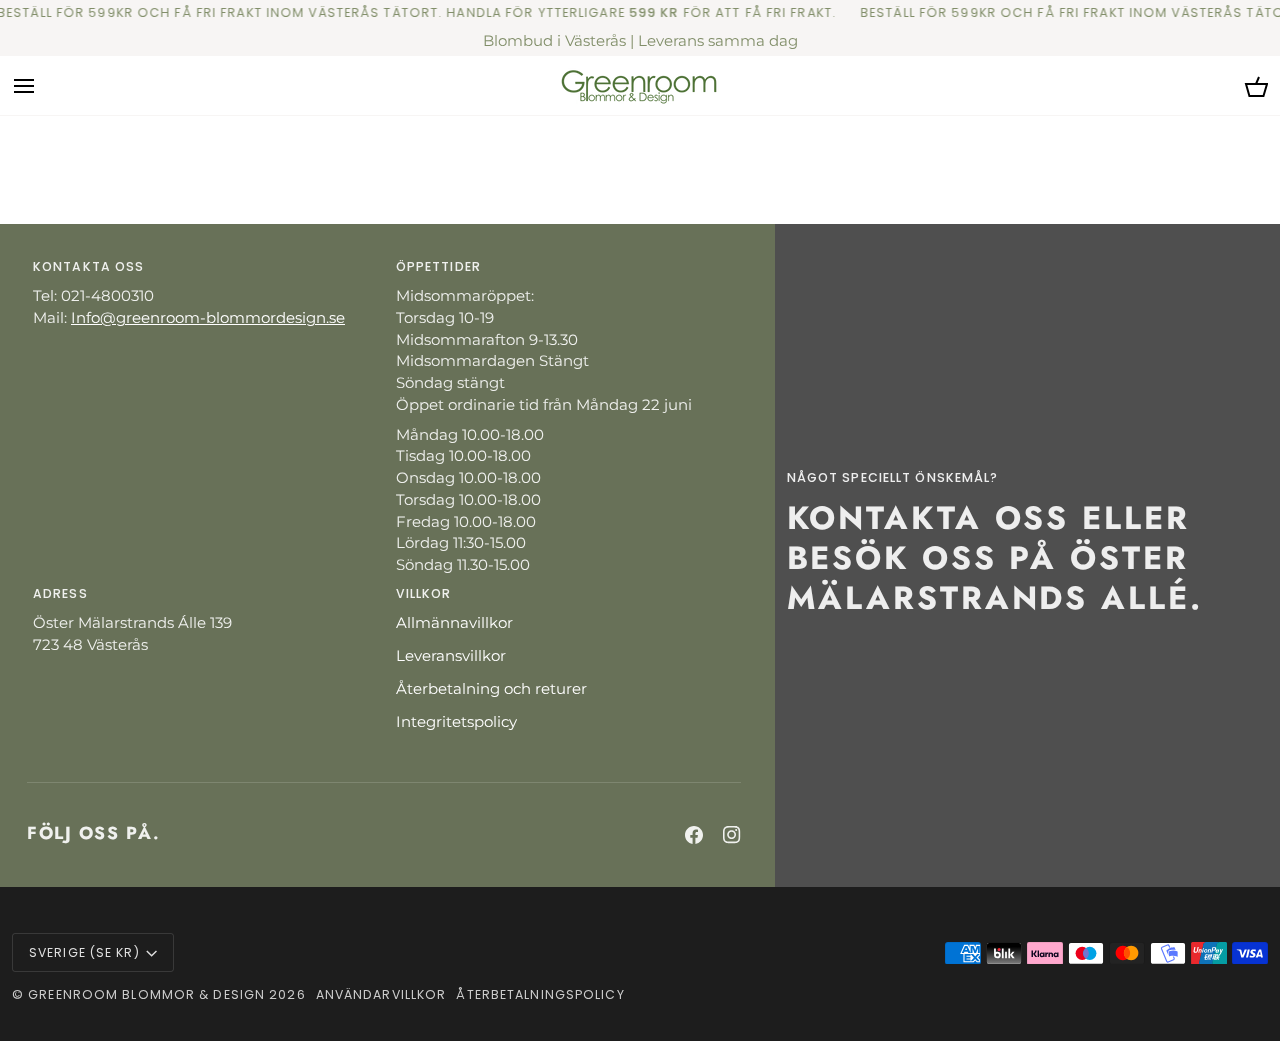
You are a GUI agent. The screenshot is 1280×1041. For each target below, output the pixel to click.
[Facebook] (694, 835)
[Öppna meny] (42, 85)
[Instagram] (732, 835)
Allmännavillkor (454, 623)
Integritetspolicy (456, 722)
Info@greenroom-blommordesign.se (208, 318)
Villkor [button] (424, 593)
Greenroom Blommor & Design (146, 994)
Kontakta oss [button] (88, 266)
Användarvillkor (381, 994)
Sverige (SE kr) (84, 952)
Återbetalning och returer (491, 689)
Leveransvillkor (451, 656)
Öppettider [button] (438, 266)
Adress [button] (60, 593)
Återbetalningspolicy (540, 994)
